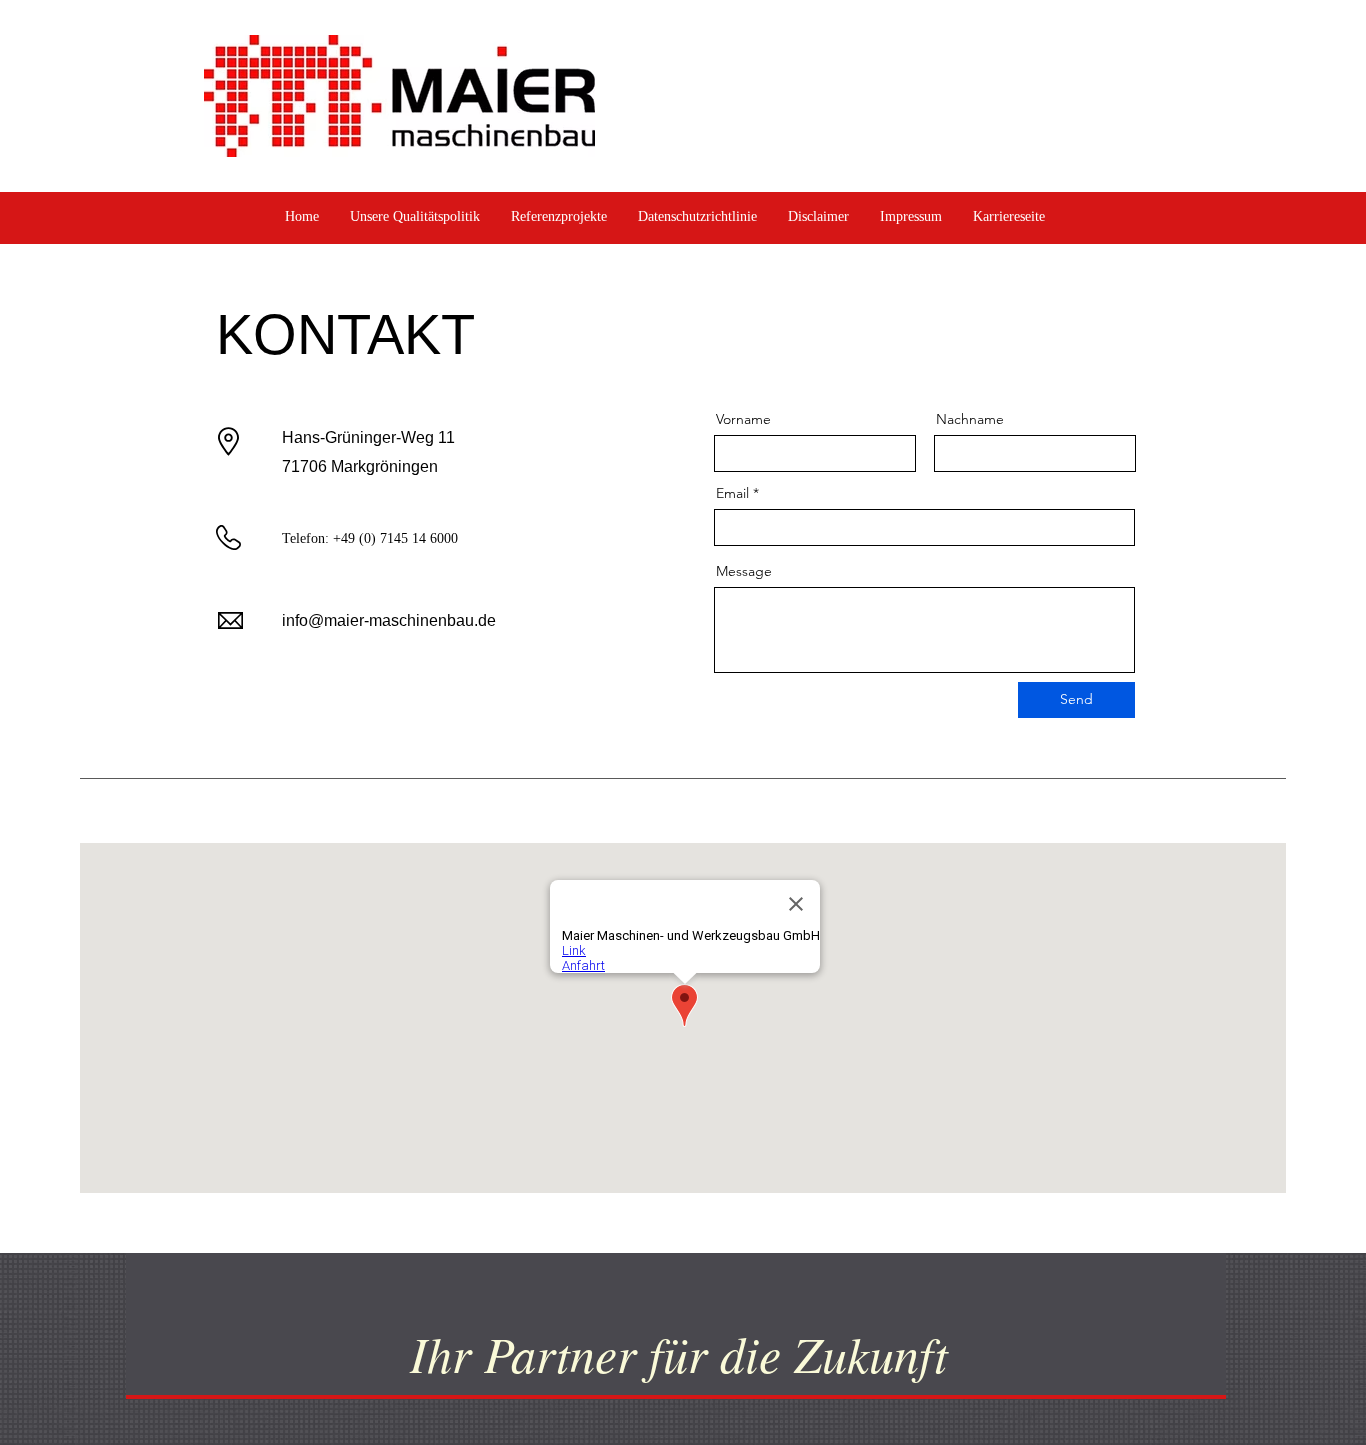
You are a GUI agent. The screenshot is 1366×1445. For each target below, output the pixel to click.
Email (732, 493)
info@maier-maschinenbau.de (389, 620)
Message (744, 571)
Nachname (970, 419)
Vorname (743, 419)
